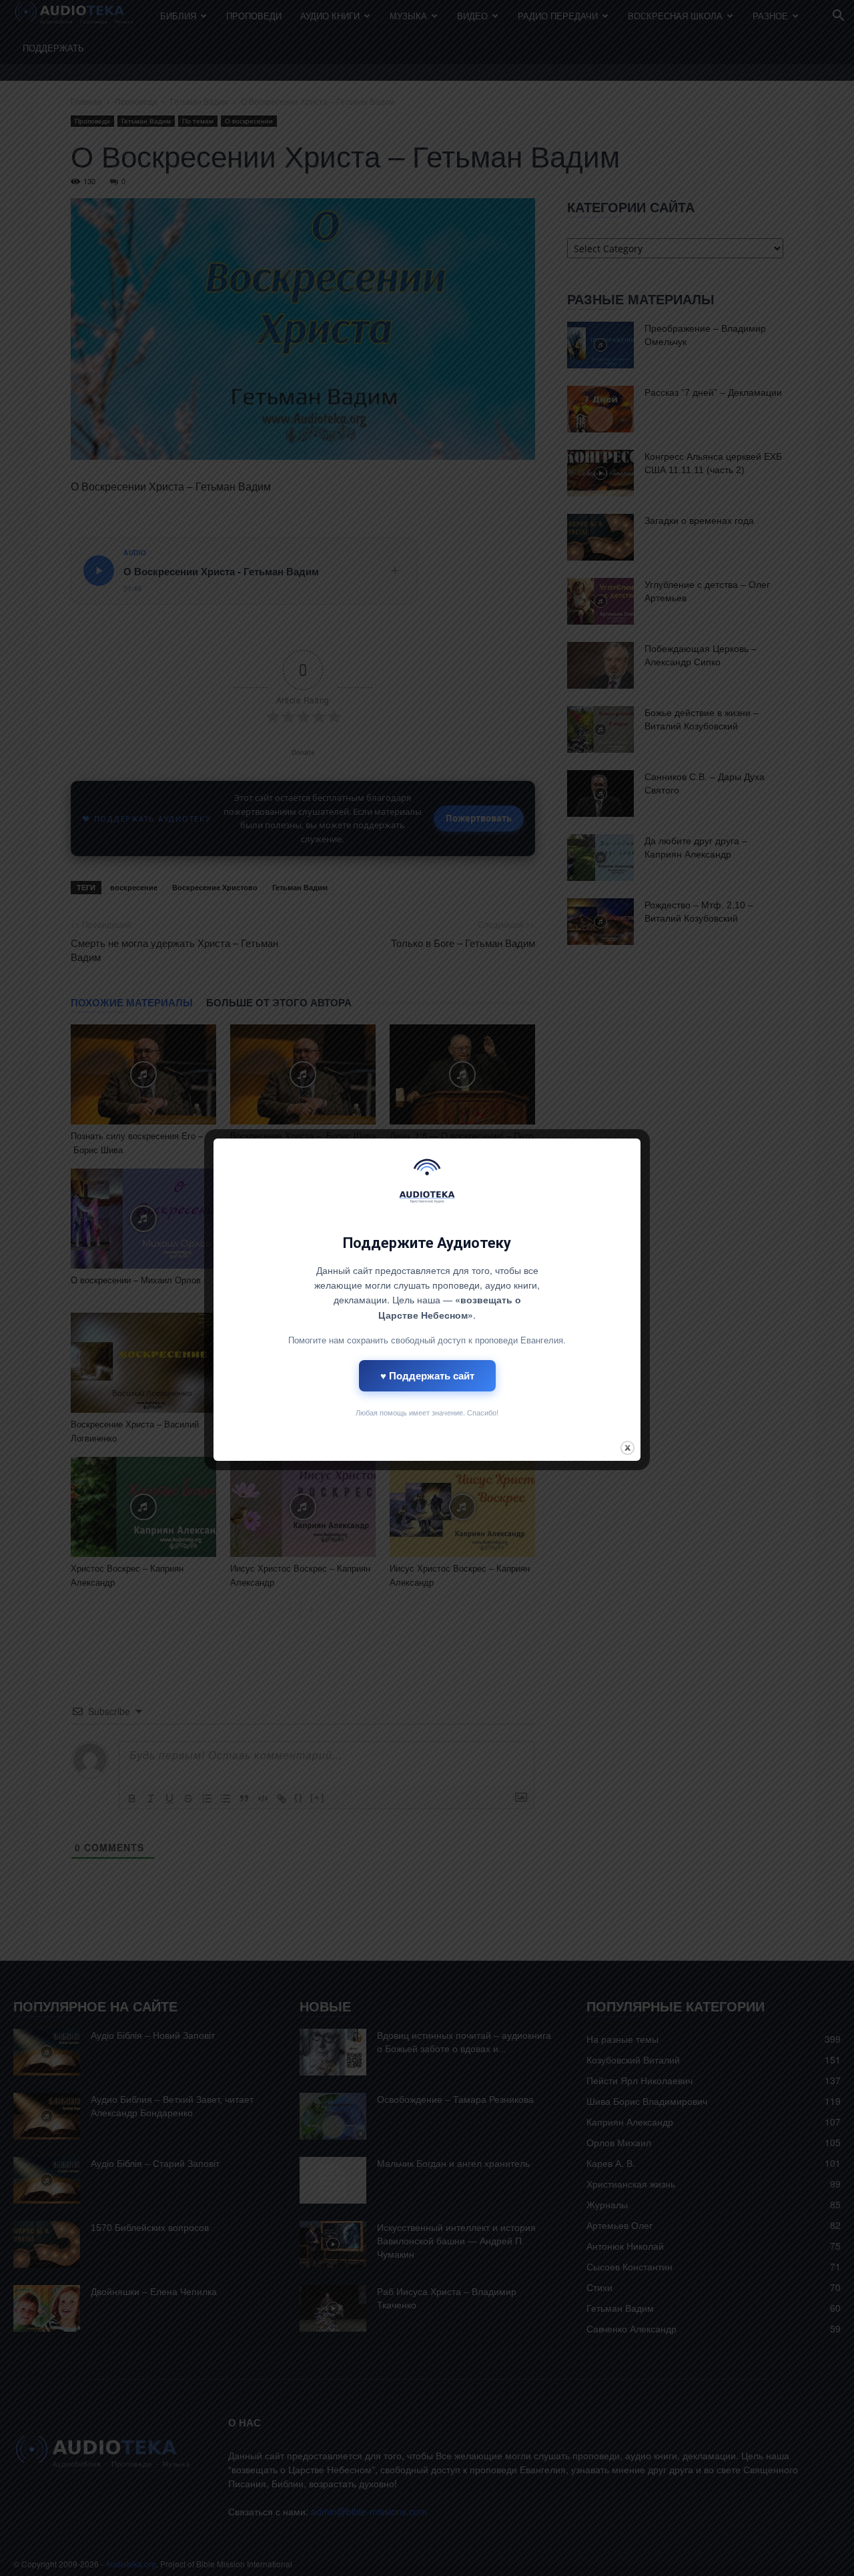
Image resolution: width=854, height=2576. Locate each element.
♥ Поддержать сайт (427, 1375)
